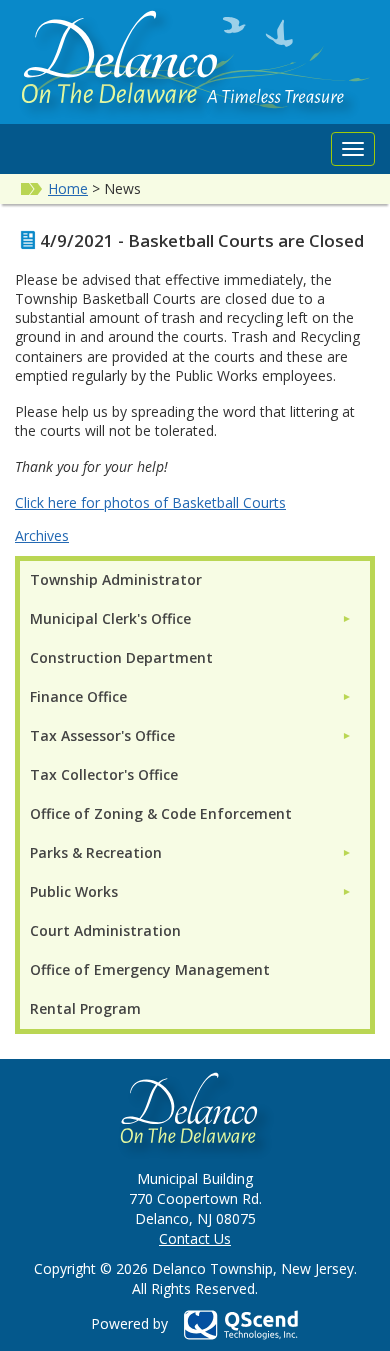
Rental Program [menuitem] (85, 1008)
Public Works (74, 891)
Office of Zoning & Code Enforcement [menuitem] (161, 813)
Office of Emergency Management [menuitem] (150, 969)
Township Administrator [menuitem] (116, 579)
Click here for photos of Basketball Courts (150, 502)
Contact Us (195, 1238)
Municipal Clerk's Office (110, 618)
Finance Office (78, 696)
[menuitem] (191, 618)
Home (68, 188)
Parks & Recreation (96, 852)
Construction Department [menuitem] (121, 657)
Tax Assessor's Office (102, 735)
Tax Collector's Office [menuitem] (104, 774)
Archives (42, 535)
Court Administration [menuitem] (105, 930)
